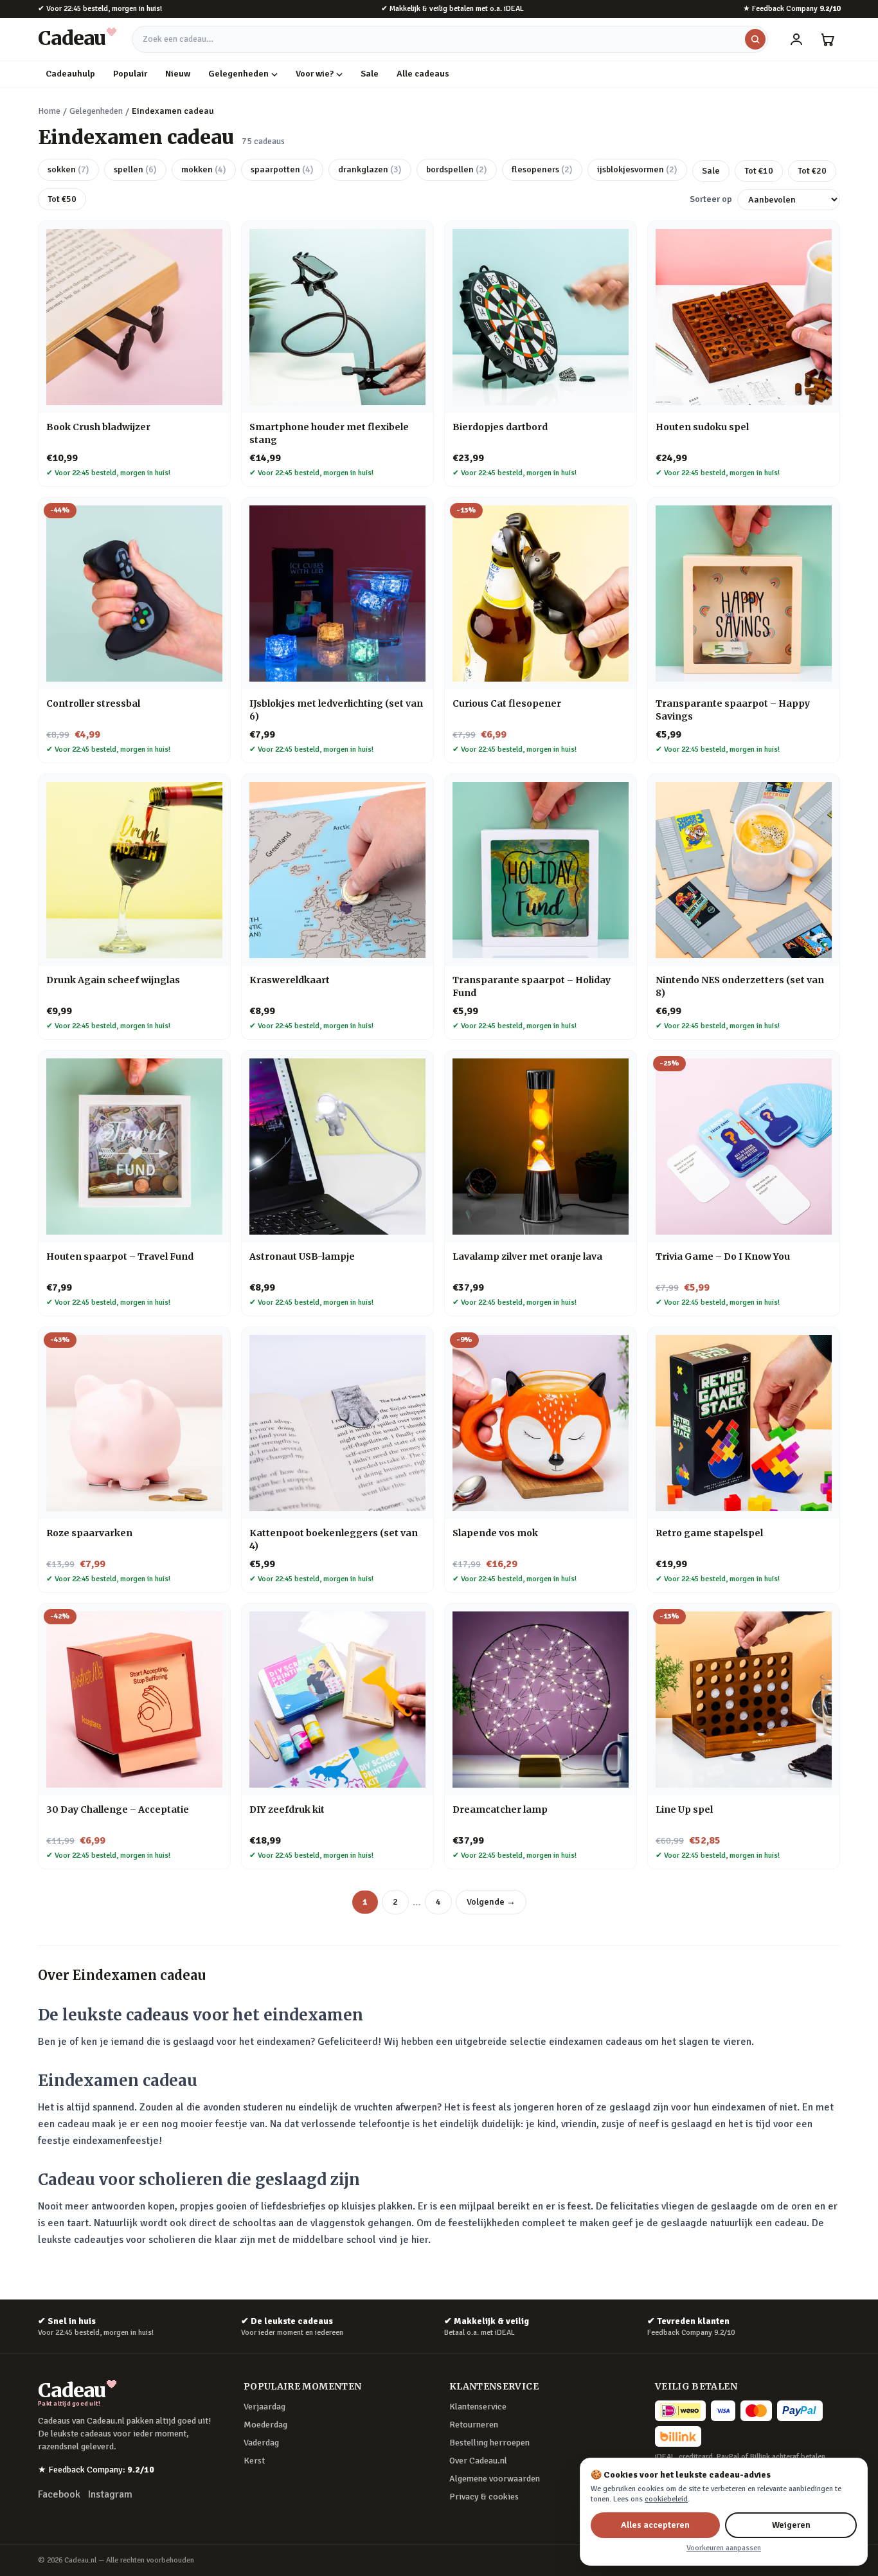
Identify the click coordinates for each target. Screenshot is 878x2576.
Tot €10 (759, 171)
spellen (135, 169)
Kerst (254, 2461)
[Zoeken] (755, 39)
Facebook (59, 2494)
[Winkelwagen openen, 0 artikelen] (827, 39)
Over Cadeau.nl (478, 2461)
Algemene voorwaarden (495, 2479)
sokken (68, 169)
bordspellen (457, 169)
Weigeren (791, 2525)
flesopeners (542, 169)
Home (49, 111)
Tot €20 (812, 171)
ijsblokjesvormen (637, 169)
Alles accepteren (655, 2525)
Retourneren (474, 2425)
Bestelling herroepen (489, 2443)
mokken (204, 169)
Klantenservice (478, 2407)
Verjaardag (264, 2407)
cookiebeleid (666, 2499)
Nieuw (178, 74)
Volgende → (491, 1902)
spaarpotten (282, 169)
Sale (370, 74)
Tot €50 (62, 199)
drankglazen (370, 169)
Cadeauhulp (70, 74)
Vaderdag (261, 2443)
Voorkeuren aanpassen (724, 2548)
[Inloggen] (796, 39)
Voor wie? (315, 74)
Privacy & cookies (484, 2497)
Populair (130, 74)
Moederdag (265, 2425)
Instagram (110, 2494)
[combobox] (450, 39)
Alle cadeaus (423, 74)
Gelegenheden (238, 74)
